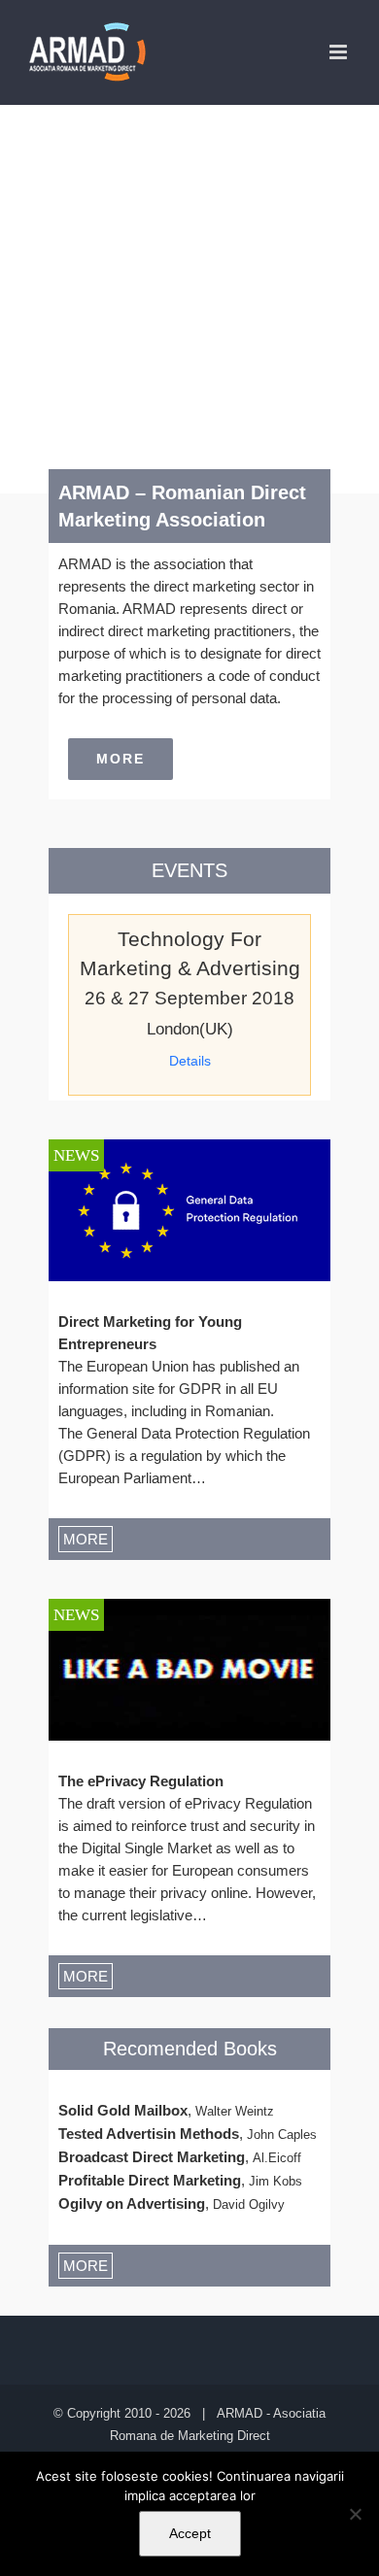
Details (190, 1061)
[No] (355, 2514)
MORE (86, 1539)
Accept (190, 2533)
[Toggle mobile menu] (340, 52)
